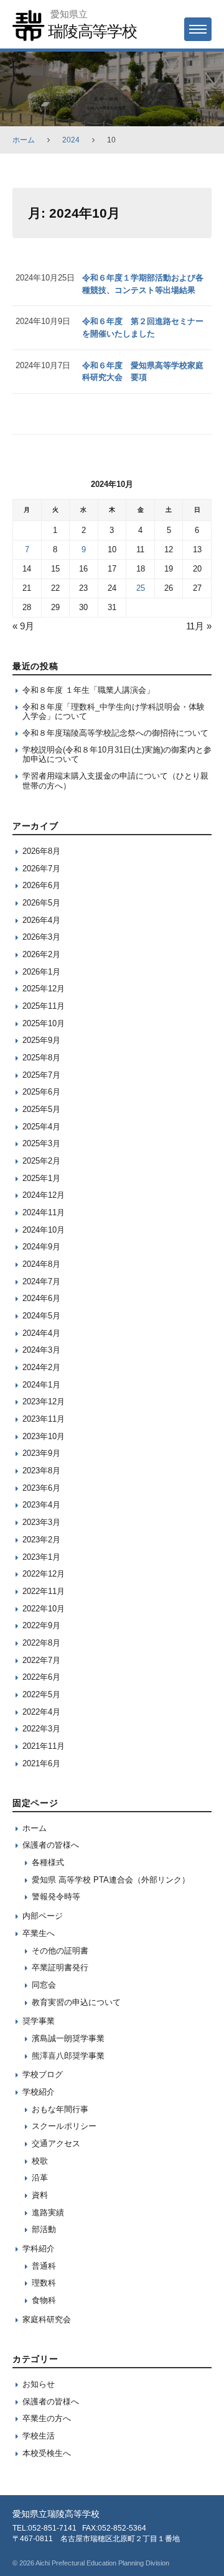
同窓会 (44, 1985)
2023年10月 (44, 1436)
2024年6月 (41, 1298)
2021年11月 (44, 1746)
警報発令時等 (56, 1897)
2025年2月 (41, 1161)
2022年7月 (41, 1660)
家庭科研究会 (47, 2319)
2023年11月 (44, 1419)
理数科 (44, 2283)
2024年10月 (44, 1230)
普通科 (44, 2266)
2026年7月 (41, 869)
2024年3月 (41, 1350)
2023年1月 (41, 1557)
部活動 (44, 2229)
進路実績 (48, 2212)
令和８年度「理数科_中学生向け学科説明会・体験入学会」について (114, 712)
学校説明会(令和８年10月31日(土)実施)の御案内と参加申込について (117, 755)
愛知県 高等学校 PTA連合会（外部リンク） (111, 1880)
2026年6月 (41, 885)
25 (141, 588)
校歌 (40, 2161)
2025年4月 (41, 1127)
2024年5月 (41, 1316)
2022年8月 (41, 1643)
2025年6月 (41, 1092)
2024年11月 (44, 1212)
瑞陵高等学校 (92, 31)
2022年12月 (44, 1574)
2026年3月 (41, 937)
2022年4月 (41, 1712)
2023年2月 (41, 1540)
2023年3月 (41, 1522)
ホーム (24, 140)
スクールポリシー (64, 2126)
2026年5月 (41, 903)
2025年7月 (41, 1075)
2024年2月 (41, 1367)
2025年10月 (44, 1023)
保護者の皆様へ (51, 1845)
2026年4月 (41, 920)
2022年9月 (41, 1625)
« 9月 (23, 626)
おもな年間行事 (60, 2109)
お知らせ (39, 2384)
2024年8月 (41, 1264)
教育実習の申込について (76, 2002)
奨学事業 (39, 2021)
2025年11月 (44, 1006)
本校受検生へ (47, 2453)
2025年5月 (41, 1109)
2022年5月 (41, 1694)
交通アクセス (56, 2143)
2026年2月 (41, 954)
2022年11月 (44, 1591)
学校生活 (39, 2436)
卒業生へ (39, 1933)
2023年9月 (41, 1453)
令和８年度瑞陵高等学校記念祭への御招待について (115, 733)
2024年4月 (41, 1333)
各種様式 (48, 1862)
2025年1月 (41, 1178)
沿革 (40, 2178)
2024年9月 (41, 1247)
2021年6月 (41, 1763)
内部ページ (43, 1916)
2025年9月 (41, 1040)
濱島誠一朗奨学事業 (68, 2038)
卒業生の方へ (47, 2418)
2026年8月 (41, 851)
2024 (71, 140)
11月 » (199, 626)
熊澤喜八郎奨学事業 (68, 2056)
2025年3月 (41, 1143)
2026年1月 (41, 972)
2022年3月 (41, 1729)
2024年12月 (44, 1195)
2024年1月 (41, 1385)
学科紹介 (39, 2249)
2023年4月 (41, 1505)
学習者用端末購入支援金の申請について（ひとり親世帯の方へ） (115, 781)
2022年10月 (44, 1609)
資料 (40, 2195)
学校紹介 (39, 2092)
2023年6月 (41, 1488)
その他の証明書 (60, 1951)
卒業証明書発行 (60, 1967)
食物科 (44, 2300)
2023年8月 (41, 1471)
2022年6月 (41, 1677)
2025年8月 (41, 1058)
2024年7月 (41, 1281)
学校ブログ (43, 2074)
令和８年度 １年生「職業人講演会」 (88, 690)
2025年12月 (44, 989)
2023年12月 (44, 1402)
